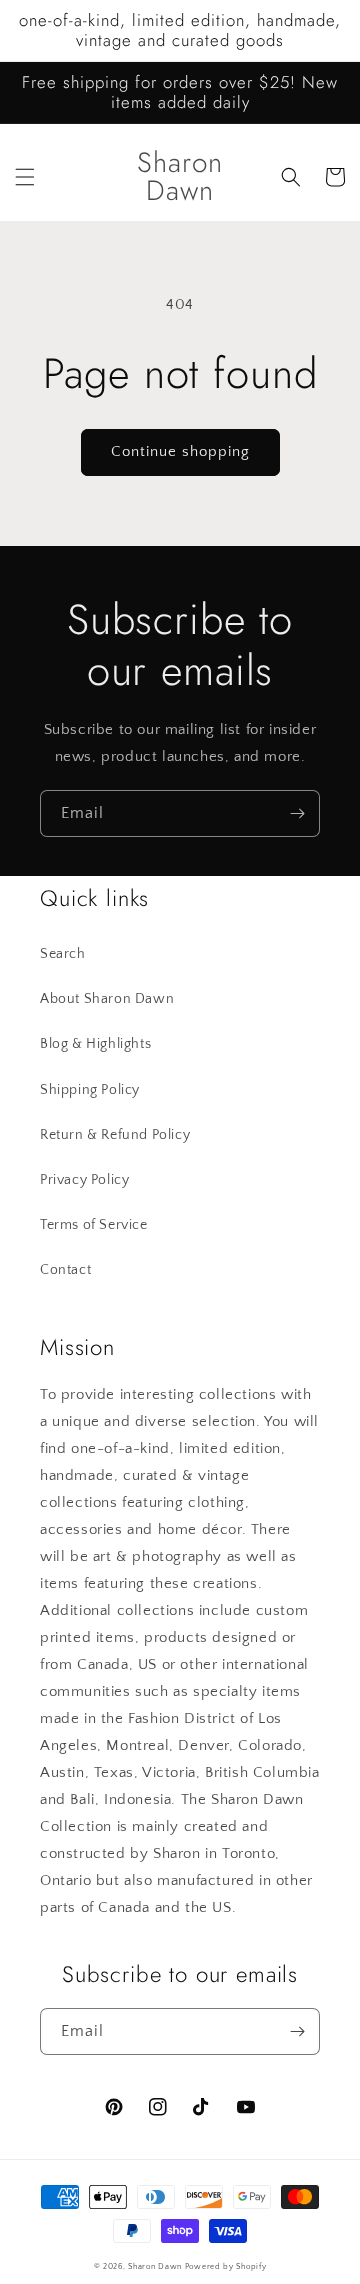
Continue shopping (180, 451)
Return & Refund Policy (115, 1135)
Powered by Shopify (226, 2266)
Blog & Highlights (95, 1044)
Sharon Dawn (155, 2266)
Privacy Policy (84, 1180)
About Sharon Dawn (107, 999)
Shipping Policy (90, 1090)
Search (63, 954)
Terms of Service (94, 1225)
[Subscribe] (297, 813)
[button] (25, 177)
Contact (65, 1270)
